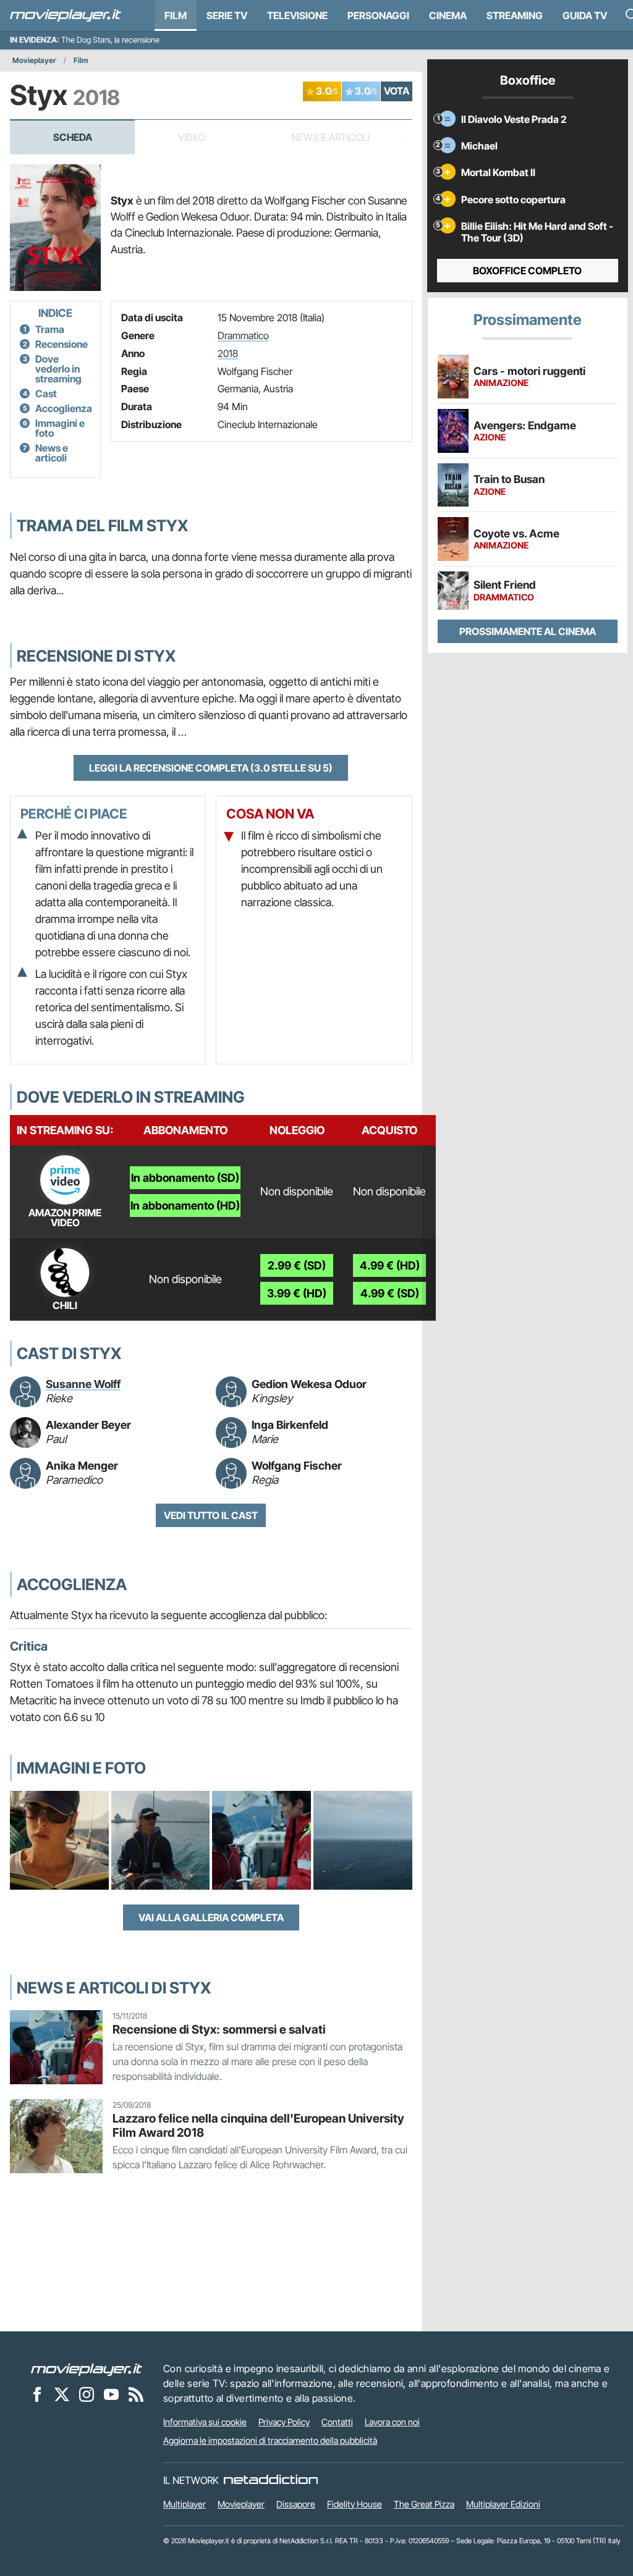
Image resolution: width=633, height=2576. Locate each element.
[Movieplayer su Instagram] (87, 2394)
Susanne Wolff (83, 1384)
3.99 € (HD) (297, 1293)
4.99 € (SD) (390, 1293)
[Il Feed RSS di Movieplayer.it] (136, 2394)
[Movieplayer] (87, 2368)
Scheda (73, 137)
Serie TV (227, 15)
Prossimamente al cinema (528, 631)
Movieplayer (34, 60)
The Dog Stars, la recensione (110, 40)
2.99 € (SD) (297, 1265)
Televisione (297, 15)
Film (176, 15)
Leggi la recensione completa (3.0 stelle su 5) (211, 768)
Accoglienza (64, 408)
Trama (50, 329)
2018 (228, 353)
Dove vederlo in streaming (58, 369)
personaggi (378, 15)
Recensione (62, 344)
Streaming (515, 15)
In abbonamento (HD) (185, 1206)
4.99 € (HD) (390, 1265)
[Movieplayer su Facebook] (37, 2394)
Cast (46, 394)
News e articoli (52, 453)
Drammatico (243, 335)
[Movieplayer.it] (66, 15)
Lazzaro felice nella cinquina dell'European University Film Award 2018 (258, 2125)
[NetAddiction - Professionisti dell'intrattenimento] (271, 2480)
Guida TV (585, 15)
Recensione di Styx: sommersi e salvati (219, 2029)
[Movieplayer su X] (62, 2394)
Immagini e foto (60, 428)
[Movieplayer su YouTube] (111, 2394)
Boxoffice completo (527, 271)
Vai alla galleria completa (211, 1917)
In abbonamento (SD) (185, 1178)
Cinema (448, 15)
